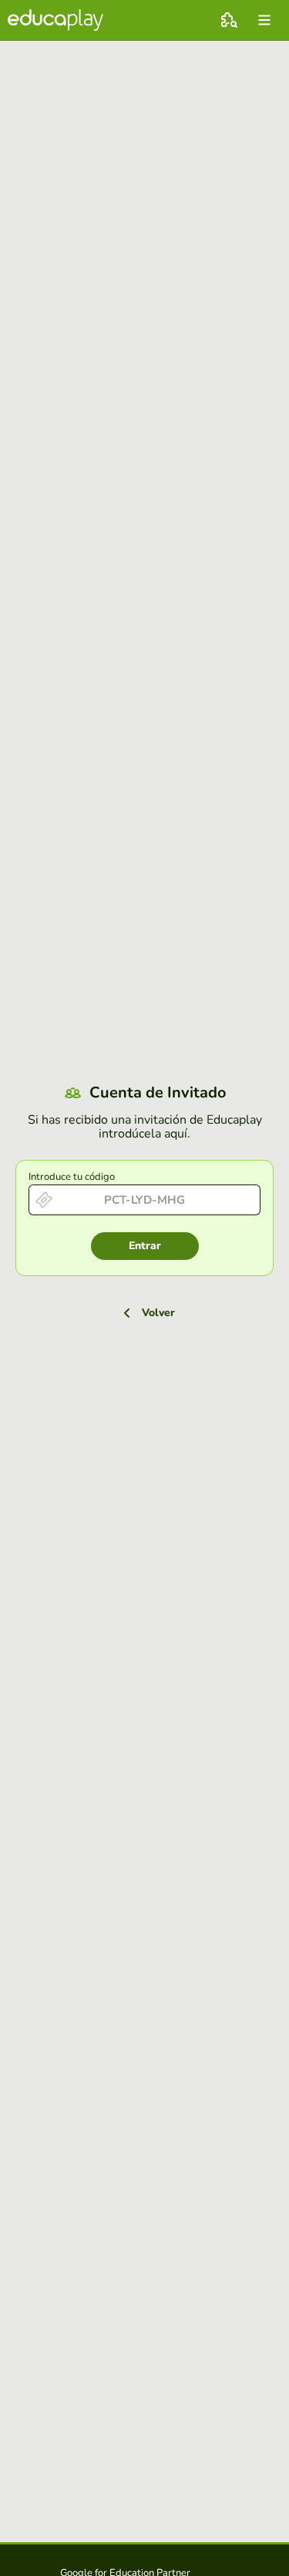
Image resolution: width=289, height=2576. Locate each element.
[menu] (264, 20)
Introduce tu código (72, 1177)
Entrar (145, 1246)
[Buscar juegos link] (229, 20)
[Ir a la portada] (55, 20)
